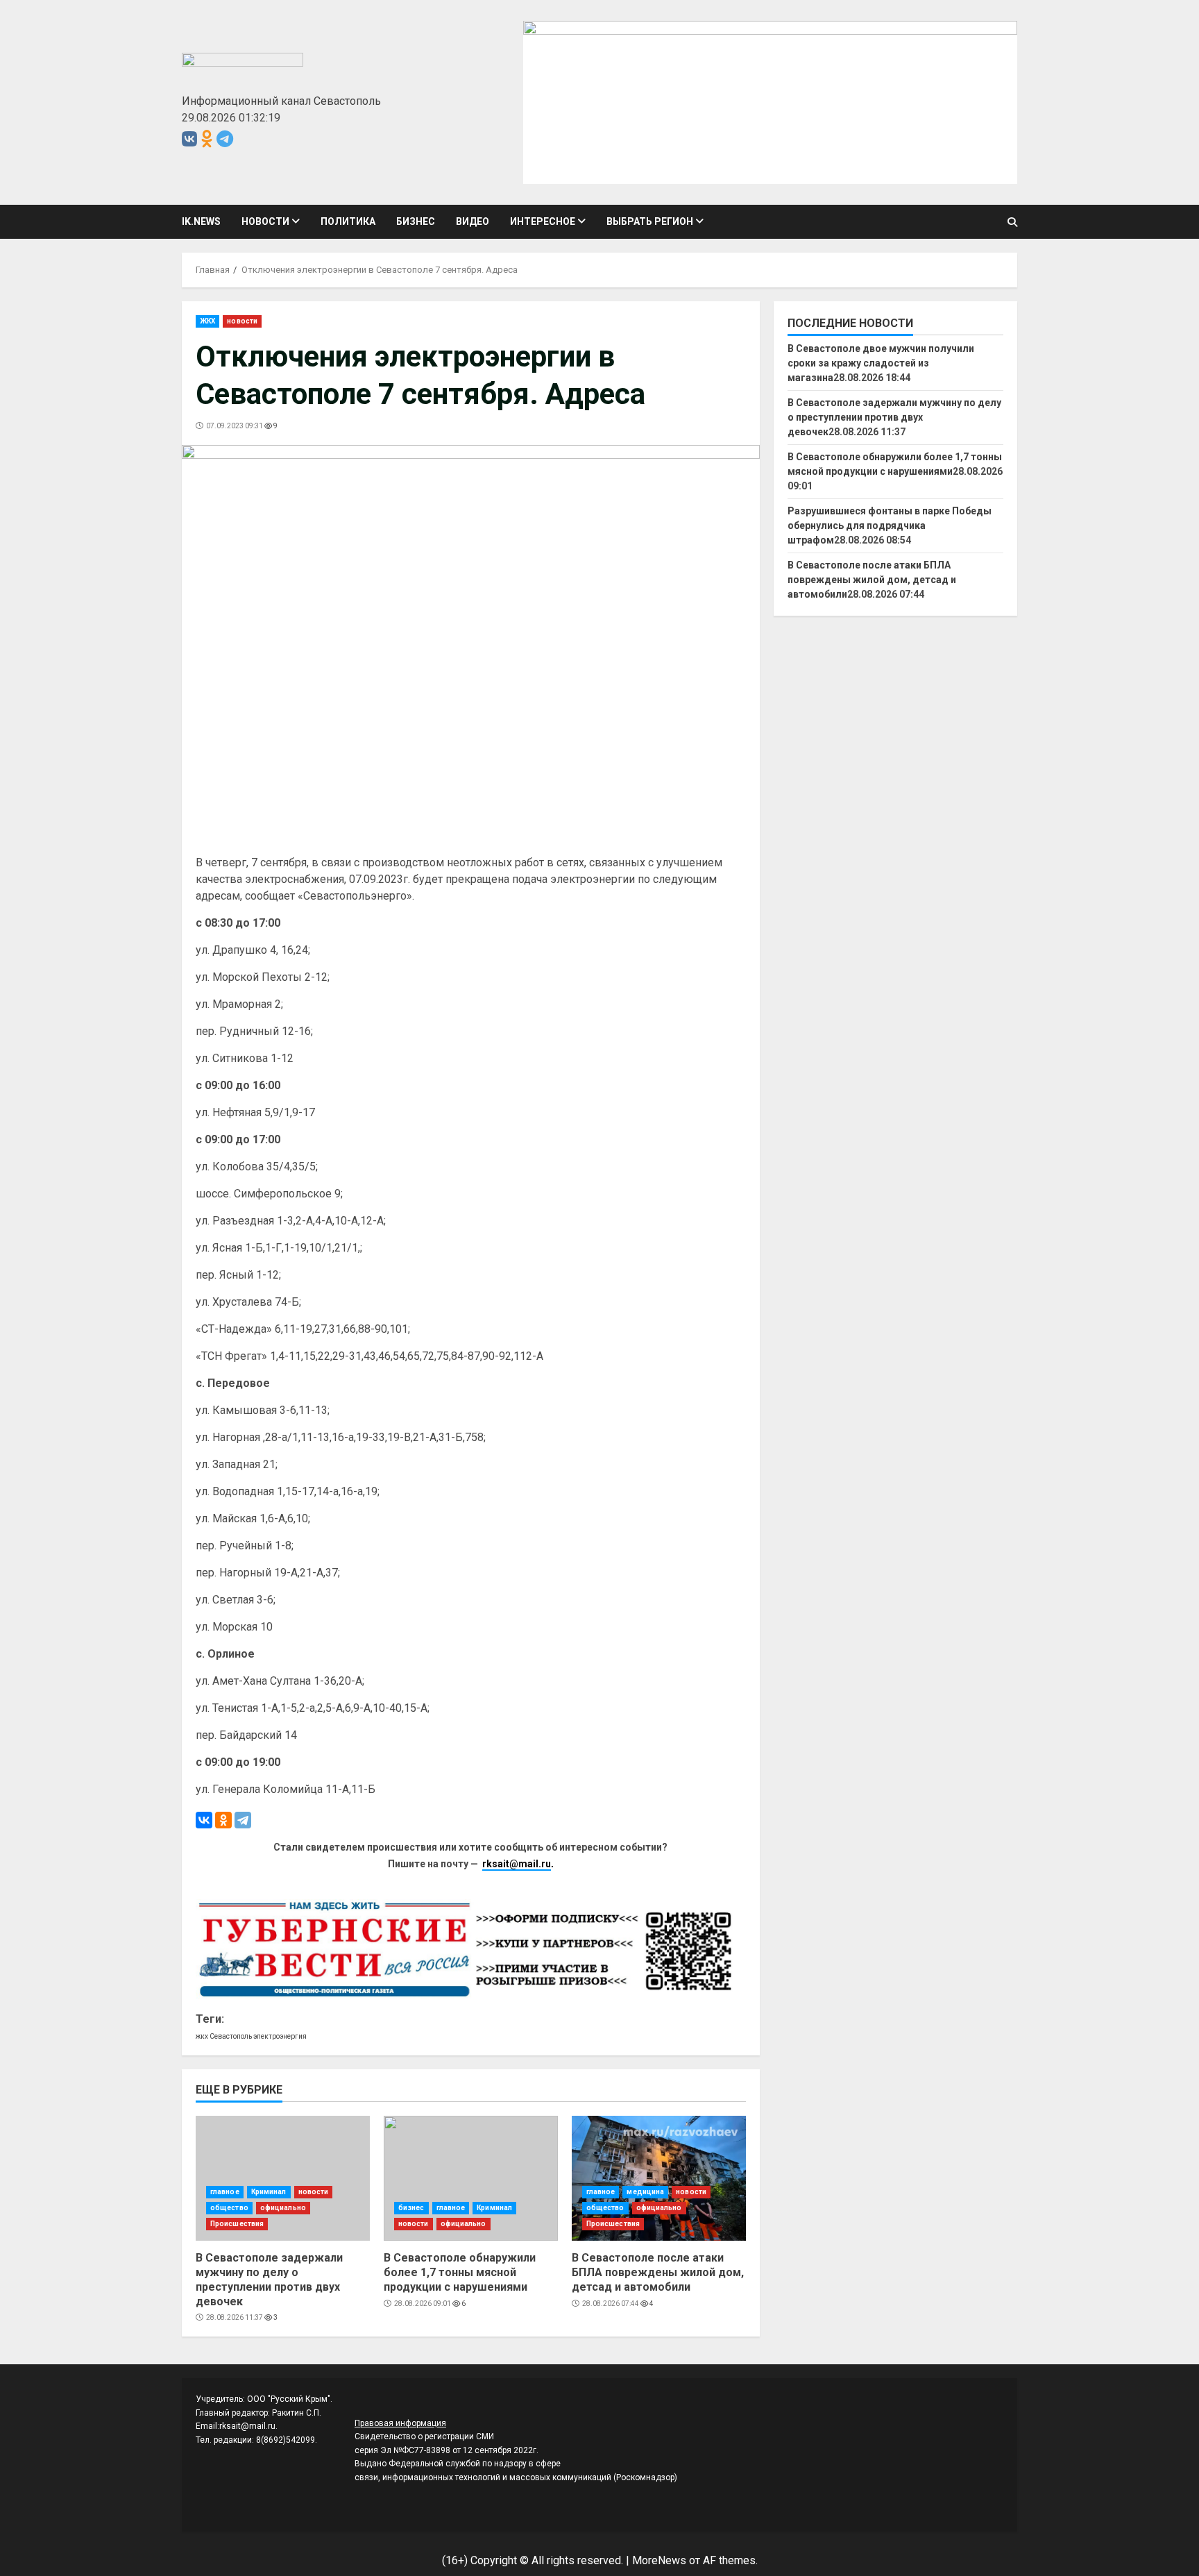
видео (473, 221)
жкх (202, 2036)
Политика (348, 221)
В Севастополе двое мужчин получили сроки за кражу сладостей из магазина (881, 363)
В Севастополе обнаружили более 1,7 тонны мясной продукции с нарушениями (471, 2178)
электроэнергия (280, 2036)
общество (229, 2208)
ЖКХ (207, 321)
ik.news (201, 221)
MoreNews (659, 2560)
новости (265, 221)
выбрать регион (650, 221)
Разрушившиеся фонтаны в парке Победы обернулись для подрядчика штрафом (890, 525)
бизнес (416, 221)
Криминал (269, 2192)
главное (225, 2192)
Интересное (543, 221)
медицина (645, 2192)
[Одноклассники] (223, 1820)
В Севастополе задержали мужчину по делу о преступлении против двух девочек (283, 2178)
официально (283, 2208)
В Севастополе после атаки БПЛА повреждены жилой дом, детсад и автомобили (659, 2178)
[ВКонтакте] (204, 1820)
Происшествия (237, 2224)
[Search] (1012, 222)
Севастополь (231, 2036)
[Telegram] (243, 1820)
